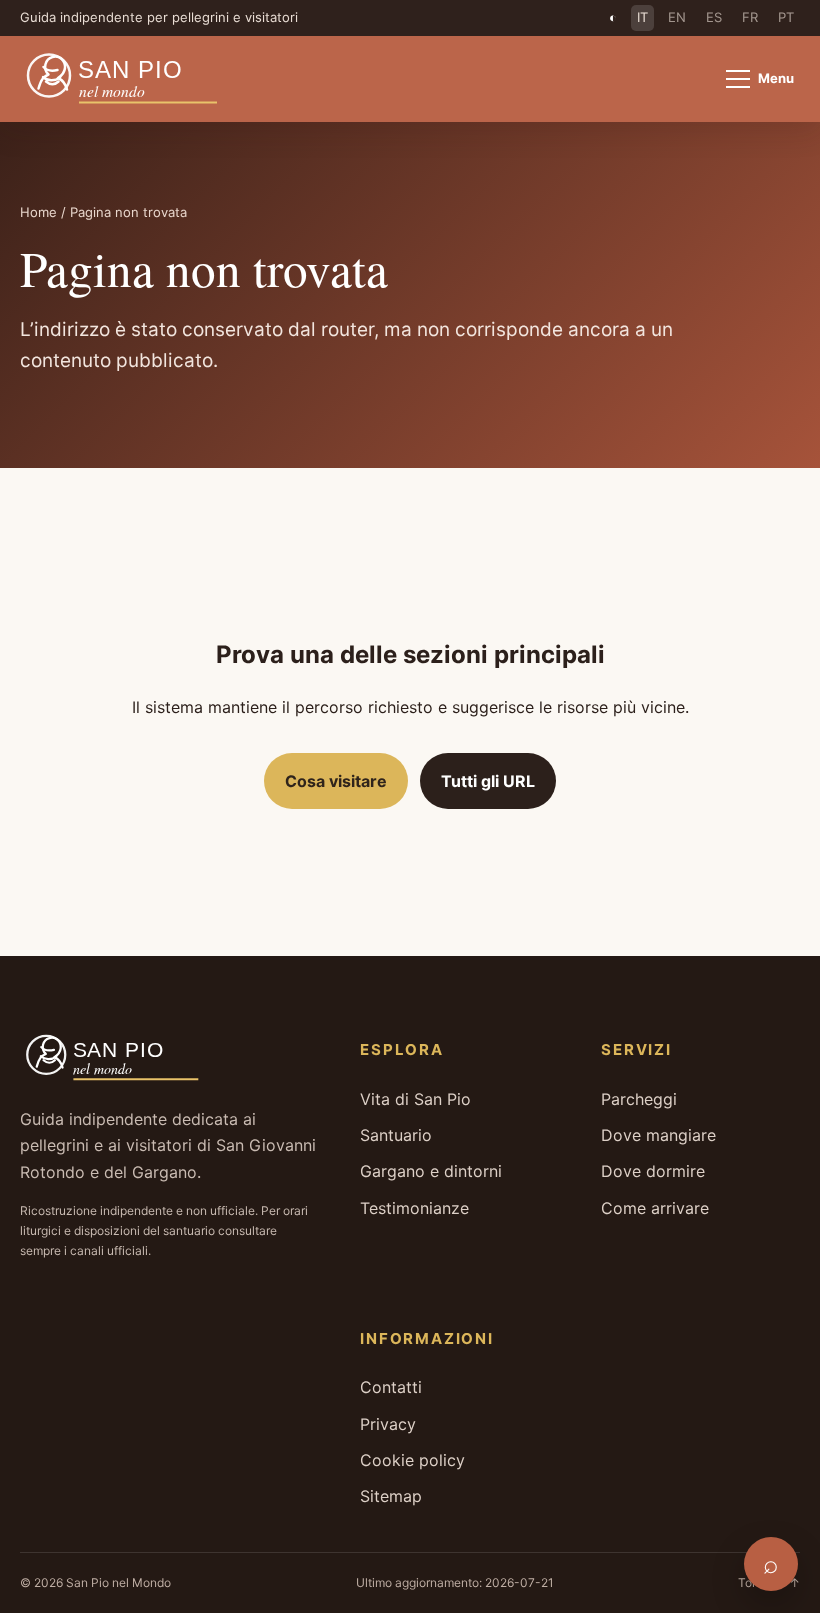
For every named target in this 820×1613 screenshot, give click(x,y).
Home (38, 212)
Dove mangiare (658, 1135)
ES (714, 17)
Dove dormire (653, 1171)
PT (786, 17)
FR (750, 17)
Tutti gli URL (488, 781)
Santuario (396, 1135)
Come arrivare (655, 1208)
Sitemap (391, 1496)
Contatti (391, 1387)
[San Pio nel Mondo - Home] (136, 79)
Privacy (388, 1424)
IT (642, 17)
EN (677, 17)
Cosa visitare (336, 781)
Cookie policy (412, 1460)
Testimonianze (414, 1208)
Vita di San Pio (415, 1099)
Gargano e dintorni (431, 1171)
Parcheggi (639, 1099)
